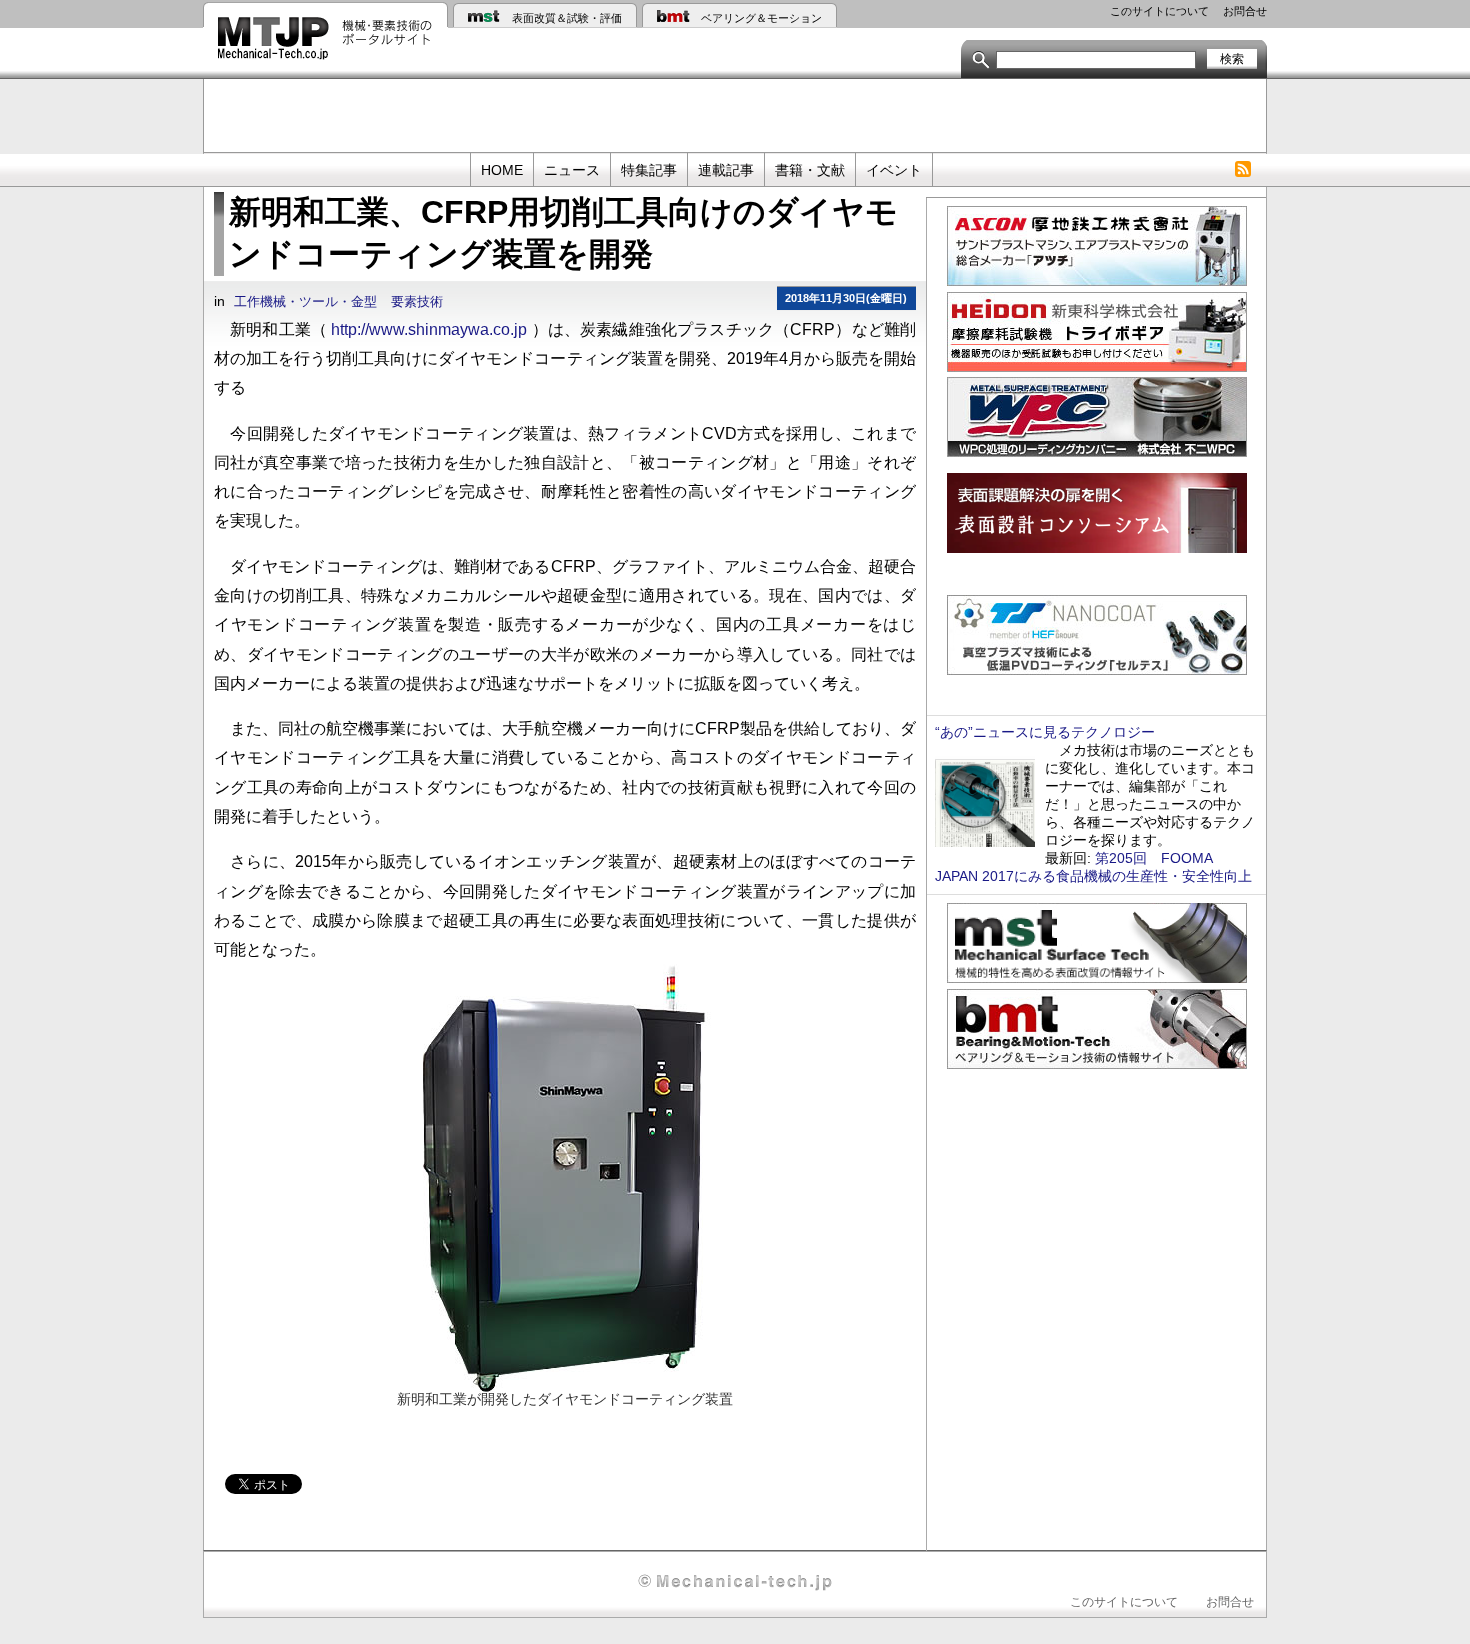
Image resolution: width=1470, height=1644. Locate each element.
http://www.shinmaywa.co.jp (429, 329)
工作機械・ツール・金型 (305, 302)
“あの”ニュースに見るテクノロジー (1045, 732)
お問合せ (1245, 11)
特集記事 (649, 170)
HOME (502, 170)
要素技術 (417, 302)
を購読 (1242, 169)
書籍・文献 (810, 170)
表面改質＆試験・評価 (567, 18)
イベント (894, 170)
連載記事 (726, 170)
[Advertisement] (735, 114)
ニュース (572, 170)
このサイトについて (1159, 11)
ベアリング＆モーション (761, 18)
